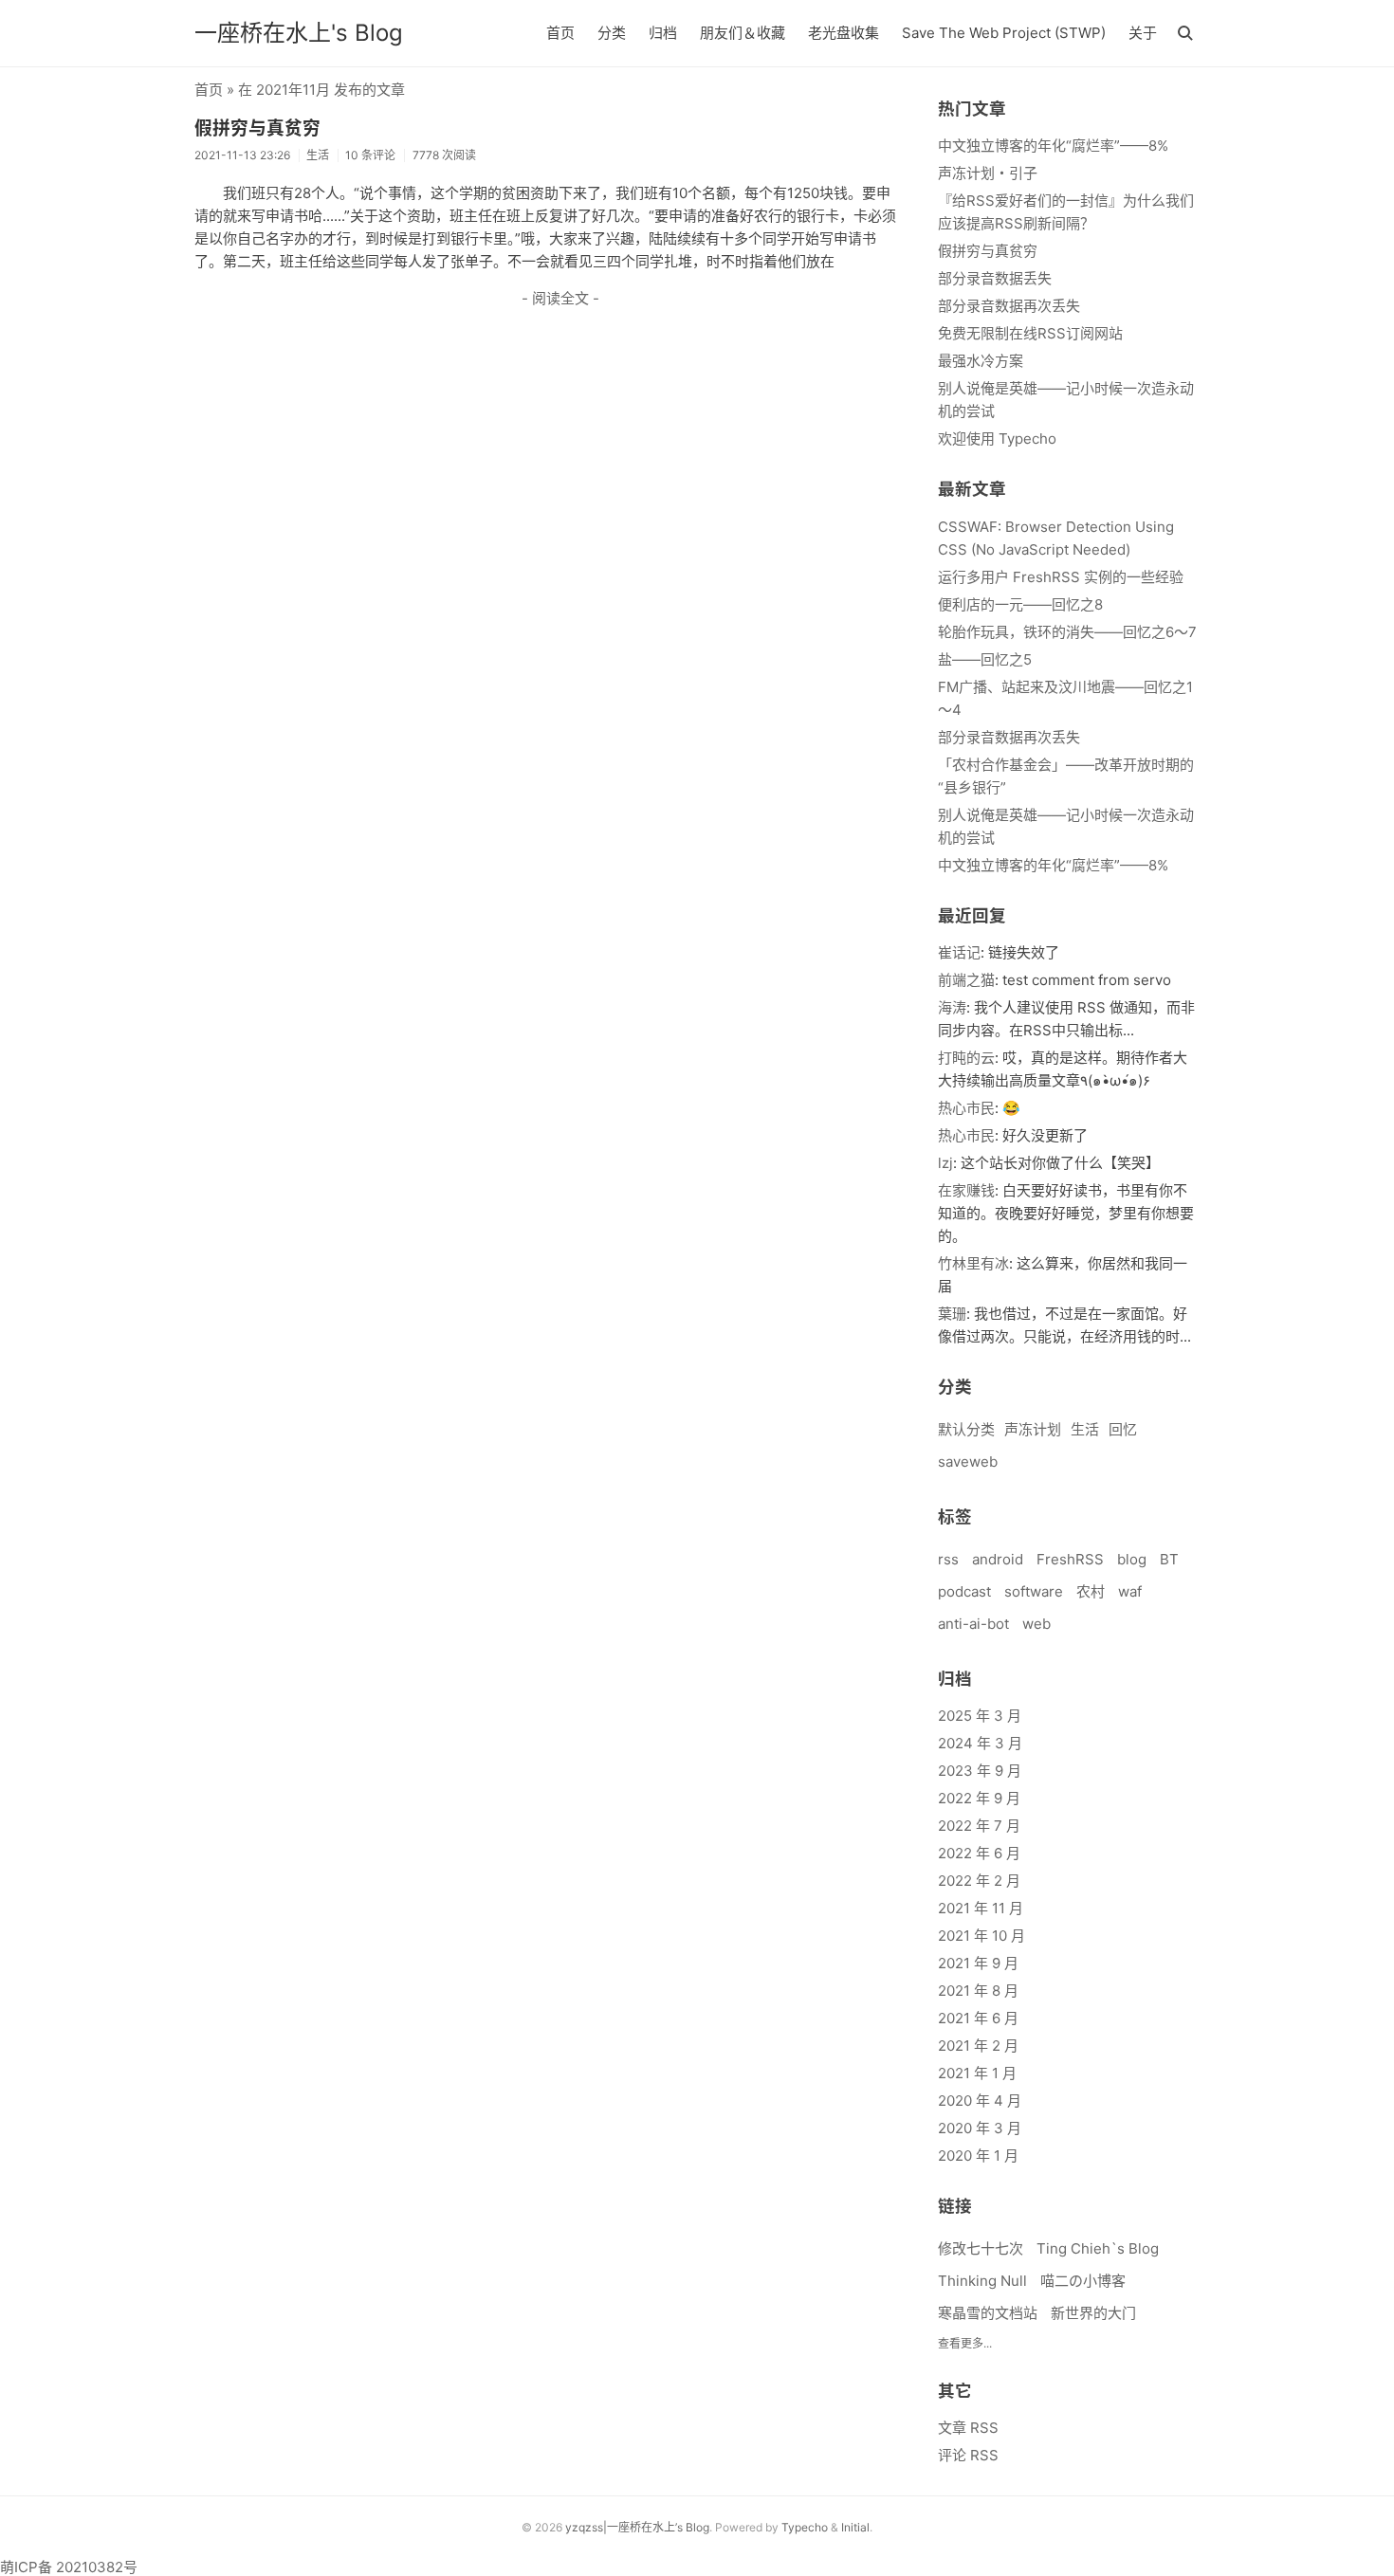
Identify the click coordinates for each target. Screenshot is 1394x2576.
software (1034, 1591)
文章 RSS (968, 2428)
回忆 (1123, 1429)
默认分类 (966, 1429)
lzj (945, 1163)
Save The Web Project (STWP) (1004, 33)
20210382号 (97, 2567)
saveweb (968, 1462)
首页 (560, 33)
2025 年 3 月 (980, 1716)
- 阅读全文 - (560, 298)
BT (1169, 1559)
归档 (663, 33)
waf (1130, 1591)
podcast (964, 1591)
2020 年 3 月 (980, 2128)
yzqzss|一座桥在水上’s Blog (637, 2527)
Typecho (805, 2527)
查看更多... (965, 2343)
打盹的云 (966, 1058)
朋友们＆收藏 (743, 33)
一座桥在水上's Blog (299, 33)
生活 (1085, 1429)
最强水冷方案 (981, 361)
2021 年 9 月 (978, 1963)
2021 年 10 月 (981, 1936)
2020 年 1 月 (978, 2156)
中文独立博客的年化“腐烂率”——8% (1053, 146)
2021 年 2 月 (978, 2046)
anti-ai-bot (973, 1624)
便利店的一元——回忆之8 (1020, 604)
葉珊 (952, 1314)
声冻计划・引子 (988, 173)
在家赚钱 (966, 1190)
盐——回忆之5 (985, 659)
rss (948, 1559)
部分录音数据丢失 (995, 278)
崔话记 (959, 952)
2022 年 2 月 (979, 1881)
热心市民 (966, 1108)
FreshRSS (1070, 1559)
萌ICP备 (28, 2567)
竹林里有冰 (973, 1263)
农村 (1091, 1591)
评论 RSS (968, 2455)
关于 (1143, 33)
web (1036, 1624)
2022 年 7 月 (979, 1826)
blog (1132, 1559)
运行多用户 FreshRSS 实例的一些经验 (1061, 577)
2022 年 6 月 (979, 1853)
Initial (855, 2527)
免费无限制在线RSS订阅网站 (1030, 333)
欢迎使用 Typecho (997, 438)
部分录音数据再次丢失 (1009, 306)
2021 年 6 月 (978, 2018)
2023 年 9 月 (980, 1771)
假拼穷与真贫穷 (257, 128)
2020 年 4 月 (980, 2101)
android (998, 1559)
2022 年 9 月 (979, 1798)
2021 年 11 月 (981, 1908)
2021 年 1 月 (977, 2073)
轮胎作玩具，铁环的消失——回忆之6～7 (1067, 632)
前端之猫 (966, 980)
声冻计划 (1033, 1429)
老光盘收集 (844, 33)
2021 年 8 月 (978, 1991)
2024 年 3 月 (980, 1743)
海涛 (952, 1007)
